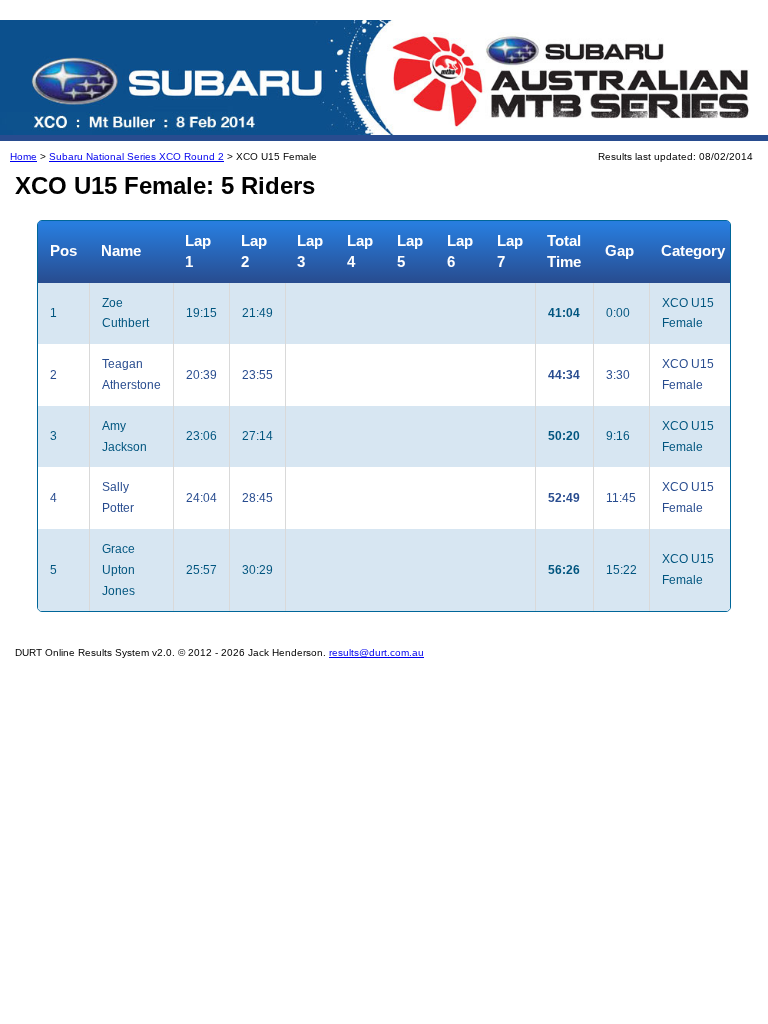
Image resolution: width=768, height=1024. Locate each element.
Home (23, 156)
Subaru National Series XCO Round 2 (136, 156)
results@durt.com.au (376, 652)
